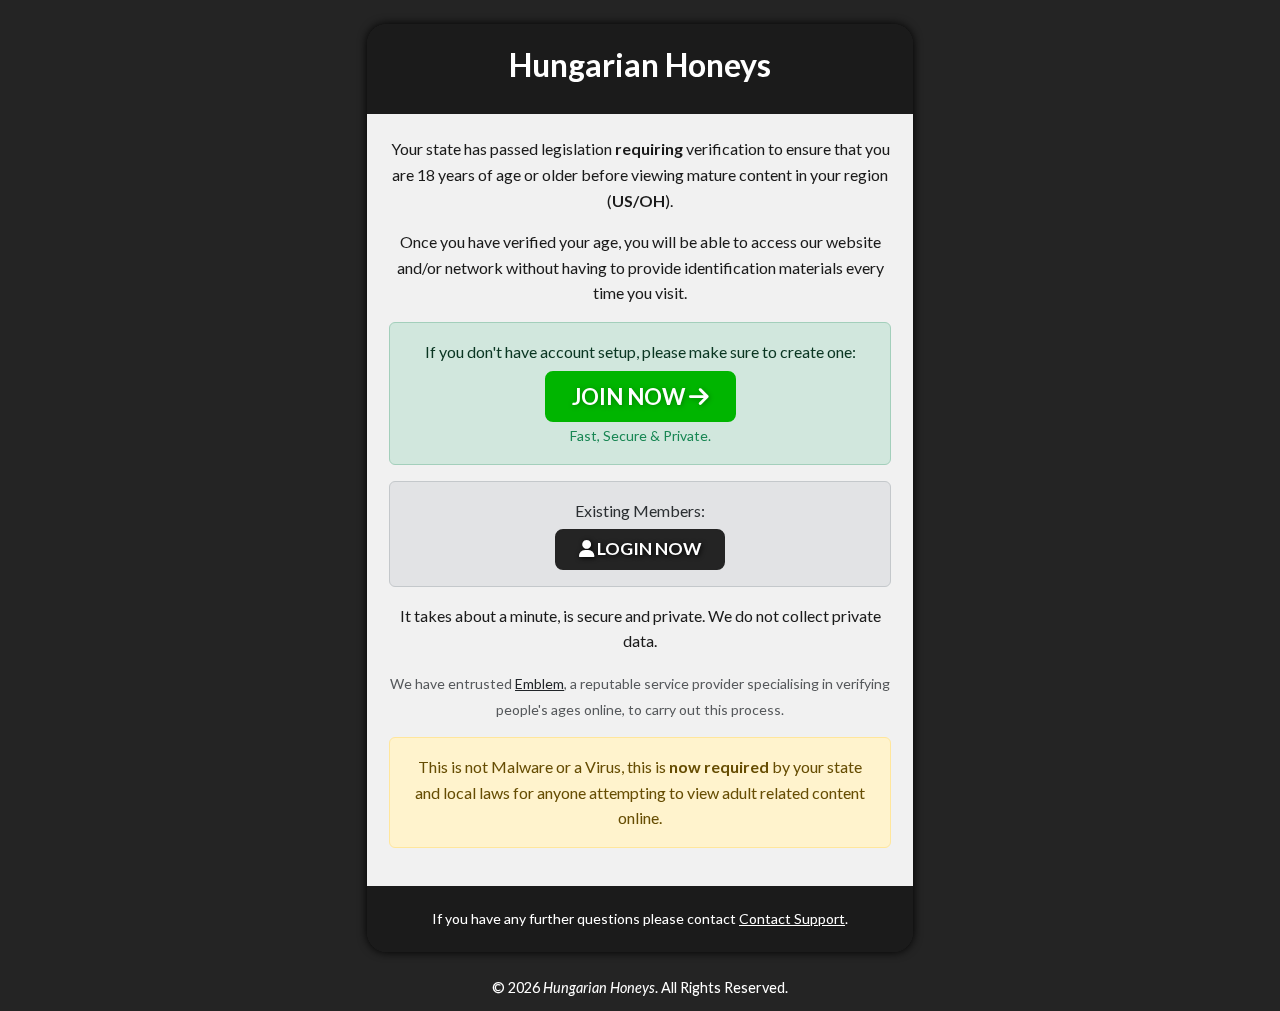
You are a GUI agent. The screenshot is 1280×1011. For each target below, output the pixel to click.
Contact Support (792, 918)
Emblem (539, 683)
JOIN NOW (630, 396)
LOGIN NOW (647, 548)
